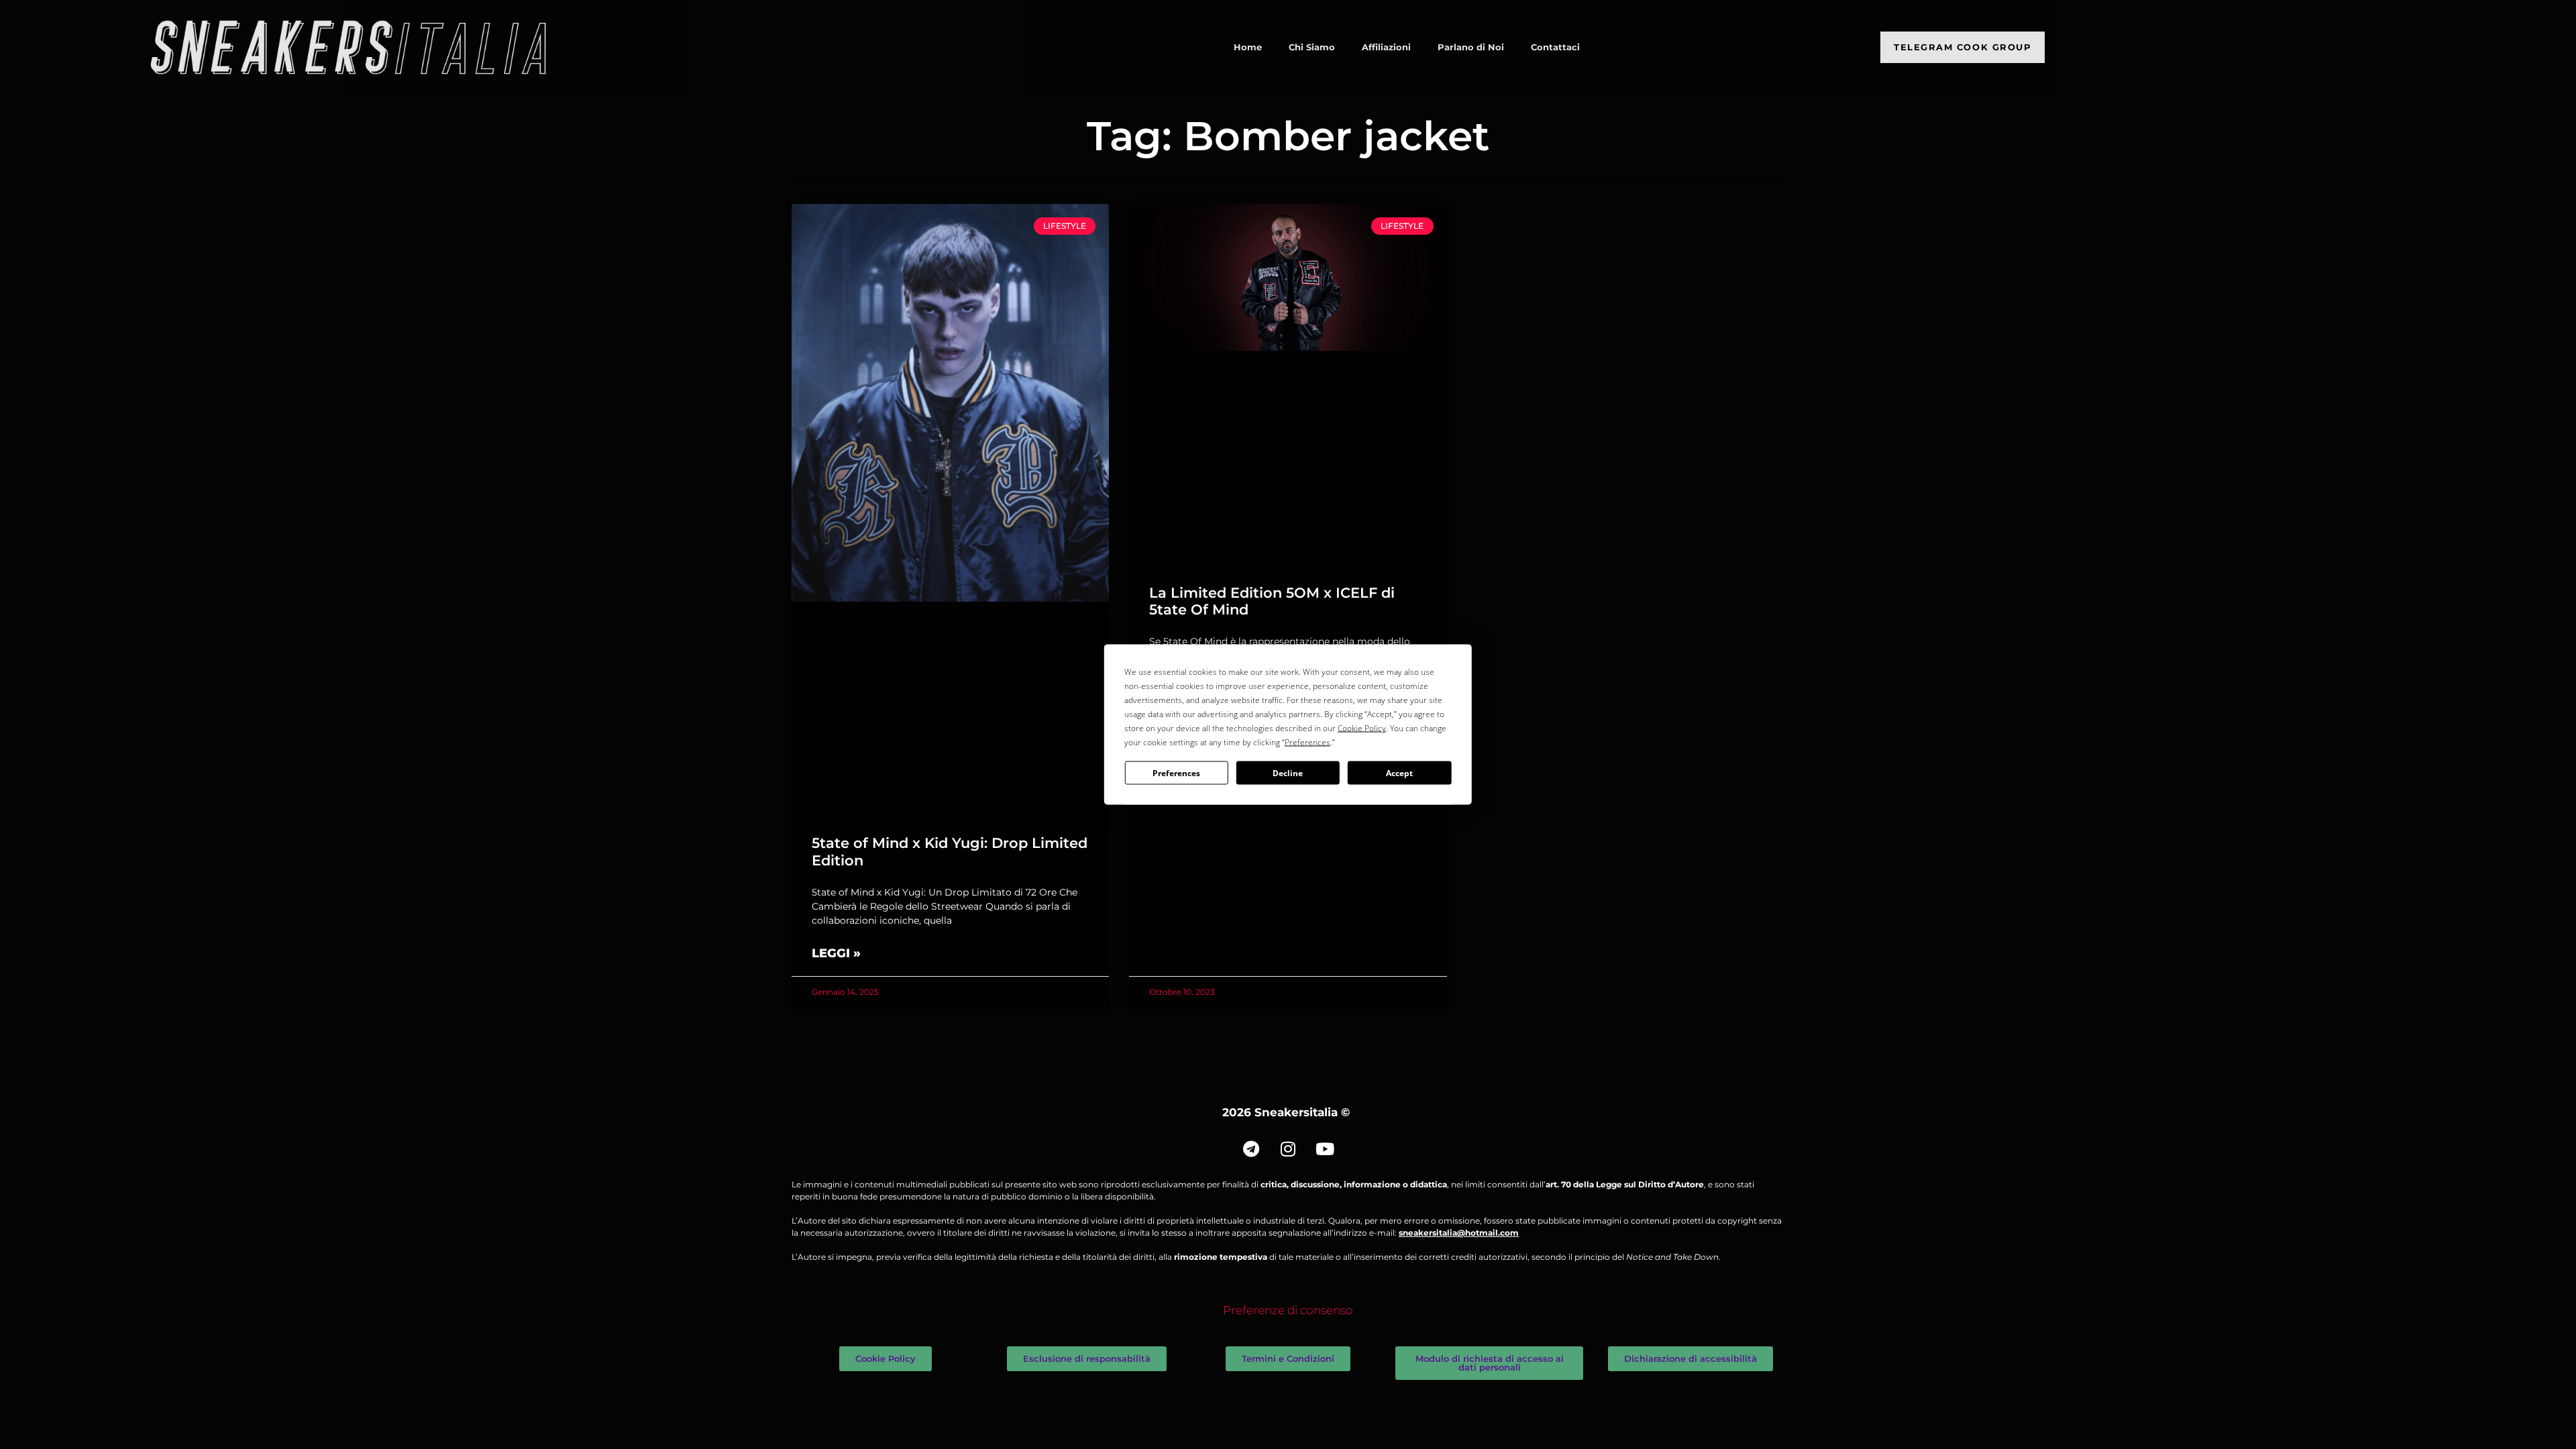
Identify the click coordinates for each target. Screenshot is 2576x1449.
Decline (1288, 772)
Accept (1399, 772)
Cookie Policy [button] (1362, 728)
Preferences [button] (1307, 742)
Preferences (1176, 772)
